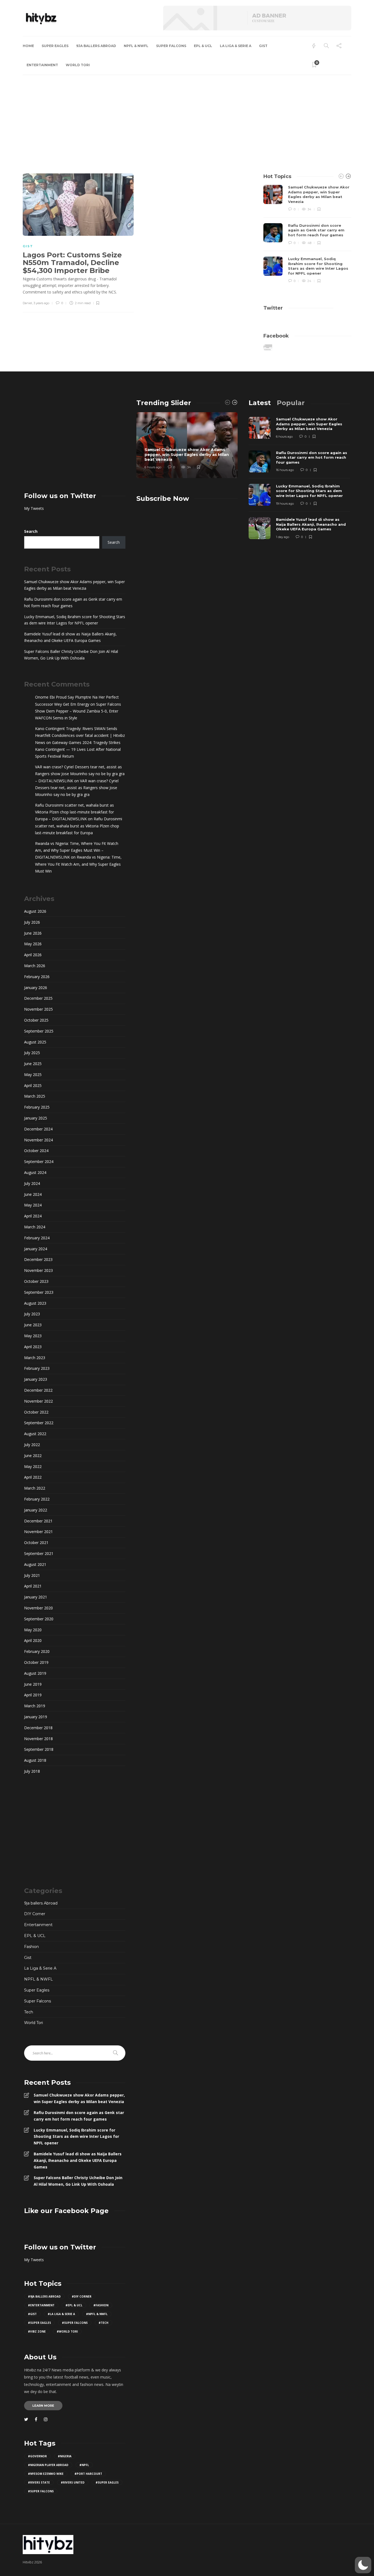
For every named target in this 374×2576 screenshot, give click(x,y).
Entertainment (42, 65)
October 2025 (36, 1020)
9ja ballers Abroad (96, 46)
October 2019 (36, 1662)
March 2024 (35, 1227)
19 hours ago (285, 504)
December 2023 (38, 1259)
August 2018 (35, 1760)
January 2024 (36, 1249)
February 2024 (37, 1238)
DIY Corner (35, 1914)
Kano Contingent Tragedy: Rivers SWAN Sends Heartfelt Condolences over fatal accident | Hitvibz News (80, 735)
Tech (29, 2012)
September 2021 (39, 1553)
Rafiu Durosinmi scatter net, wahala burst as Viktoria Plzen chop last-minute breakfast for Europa (79, 826)
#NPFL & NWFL (97, 2314)
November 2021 (38, 1532)
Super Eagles (55, 46)
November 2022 (38, 1401)
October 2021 (36, 1543)
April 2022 (33, 1477)
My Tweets (34, 508)
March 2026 (35, 966)
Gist (263, 46)
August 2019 (35, 1673)
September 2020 (39, 1619)
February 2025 (37, 1107)
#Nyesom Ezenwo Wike (46, 2474)
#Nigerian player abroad (48, 2465)
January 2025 (36, 1118)
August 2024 (35, 1172)
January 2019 (36, 1717)
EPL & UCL (203, 46)
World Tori (78, 65)
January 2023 (36, 1379)
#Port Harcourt (88, 2474)
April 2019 (33, 1695)
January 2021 (36, 1597)
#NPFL (84, 2465)
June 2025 (33, 1064)
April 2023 (33, 1347)
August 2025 (35, 1042)
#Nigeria (65, 2456)
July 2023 (32, 1314)
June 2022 (33, 1456)
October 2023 (36, 1281)
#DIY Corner (82, 2296)
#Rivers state (39, 2482)
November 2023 (38, 1270)
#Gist (32, 2314)
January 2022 (36, 1510)
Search (31, 531)
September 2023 (39, 1292)
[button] (363, 2565)
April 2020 (33, 1640)
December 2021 (38, 1521)
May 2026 (33, 944)
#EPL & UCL (74, 2305)
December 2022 (38, 1390)
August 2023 (35, 1303)
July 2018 (32, 1771)
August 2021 (35, 1564)
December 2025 (38, 998)
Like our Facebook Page (66, 2211)
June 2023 (33, 1325)
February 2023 (37, 1368)
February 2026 (37, 977)
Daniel (27, 303)
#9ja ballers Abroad (44, 2296)
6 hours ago (153, 467)
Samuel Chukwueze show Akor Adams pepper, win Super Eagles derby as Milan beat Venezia (74, 585)
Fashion (31, 1947)
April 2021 (33, 1586)
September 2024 (39, 1161)
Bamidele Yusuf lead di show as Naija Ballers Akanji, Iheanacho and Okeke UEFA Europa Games (70, 637)
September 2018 (39, 1749)
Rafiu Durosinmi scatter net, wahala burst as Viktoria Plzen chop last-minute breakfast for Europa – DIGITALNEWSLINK (74, 812)
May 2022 (33, 1466)
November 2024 (38, 1140)
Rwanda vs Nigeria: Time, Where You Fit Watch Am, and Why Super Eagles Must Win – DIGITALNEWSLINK (77, 850)
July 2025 (32, 1053)
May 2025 (33, 1075)
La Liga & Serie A (236, 46)
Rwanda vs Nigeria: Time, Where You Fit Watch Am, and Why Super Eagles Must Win (78, 864)
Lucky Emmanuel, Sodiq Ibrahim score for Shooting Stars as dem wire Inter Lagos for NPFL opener (75, 620)
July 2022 (32, 1445)
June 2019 (33, 1684)
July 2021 (32, 1575)
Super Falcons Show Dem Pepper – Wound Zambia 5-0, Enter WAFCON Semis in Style (78, 711)
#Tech (103, 2323)
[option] (307, 234)
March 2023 (35, 1358)
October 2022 (36, 1412)
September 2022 (39, 1423)
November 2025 (38, 1009)
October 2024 (36, 1151)
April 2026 (33, 955)
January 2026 (36, 988)
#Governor (37, 2456)
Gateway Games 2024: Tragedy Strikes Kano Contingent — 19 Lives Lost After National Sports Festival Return (78, 749)
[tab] (260, 403)
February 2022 (37, 1499)
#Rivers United (73, 2482)
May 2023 (33, 1336)
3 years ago (41, 303)
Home (28, 46)
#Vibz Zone (37, 2331)
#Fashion (101, 2305)
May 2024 (33, 1205)
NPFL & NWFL (136, 46)
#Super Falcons (75, 2323)
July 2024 (32, 1183)
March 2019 (35, 1706)
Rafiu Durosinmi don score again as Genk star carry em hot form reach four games (73, 602)
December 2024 (38, 1129)
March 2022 (35, 1488)
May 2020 (33, 1630)
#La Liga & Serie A (61, 2314)
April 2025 (33, 1085)
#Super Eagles (39, 2323)
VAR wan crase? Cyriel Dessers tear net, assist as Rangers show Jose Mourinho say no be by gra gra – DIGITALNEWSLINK (80, 774)
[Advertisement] (187, 116)
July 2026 (32, 922)
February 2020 (37, 1651)
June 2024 (33, 1194)
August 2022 (35, 1434)
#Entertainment (41, 2305)
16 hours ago (285, 470)
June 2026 (33, 933)
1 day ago (283, 537)
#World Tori (67, 2331)
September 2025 (39, 1031)
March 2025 (35, 1096)
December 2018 (38, 1728)
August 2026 (35, 911)
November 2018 (38, 1739)
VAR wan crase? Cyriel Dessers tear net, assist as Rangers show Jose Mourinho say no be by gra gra (77, 788)
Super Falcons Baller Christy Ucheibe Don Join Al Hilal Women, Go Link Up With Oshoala (71, 655)
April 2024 (33, 1216)
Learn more (43, 2406)
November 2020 (38, 1608)
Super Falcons (171, 46)
